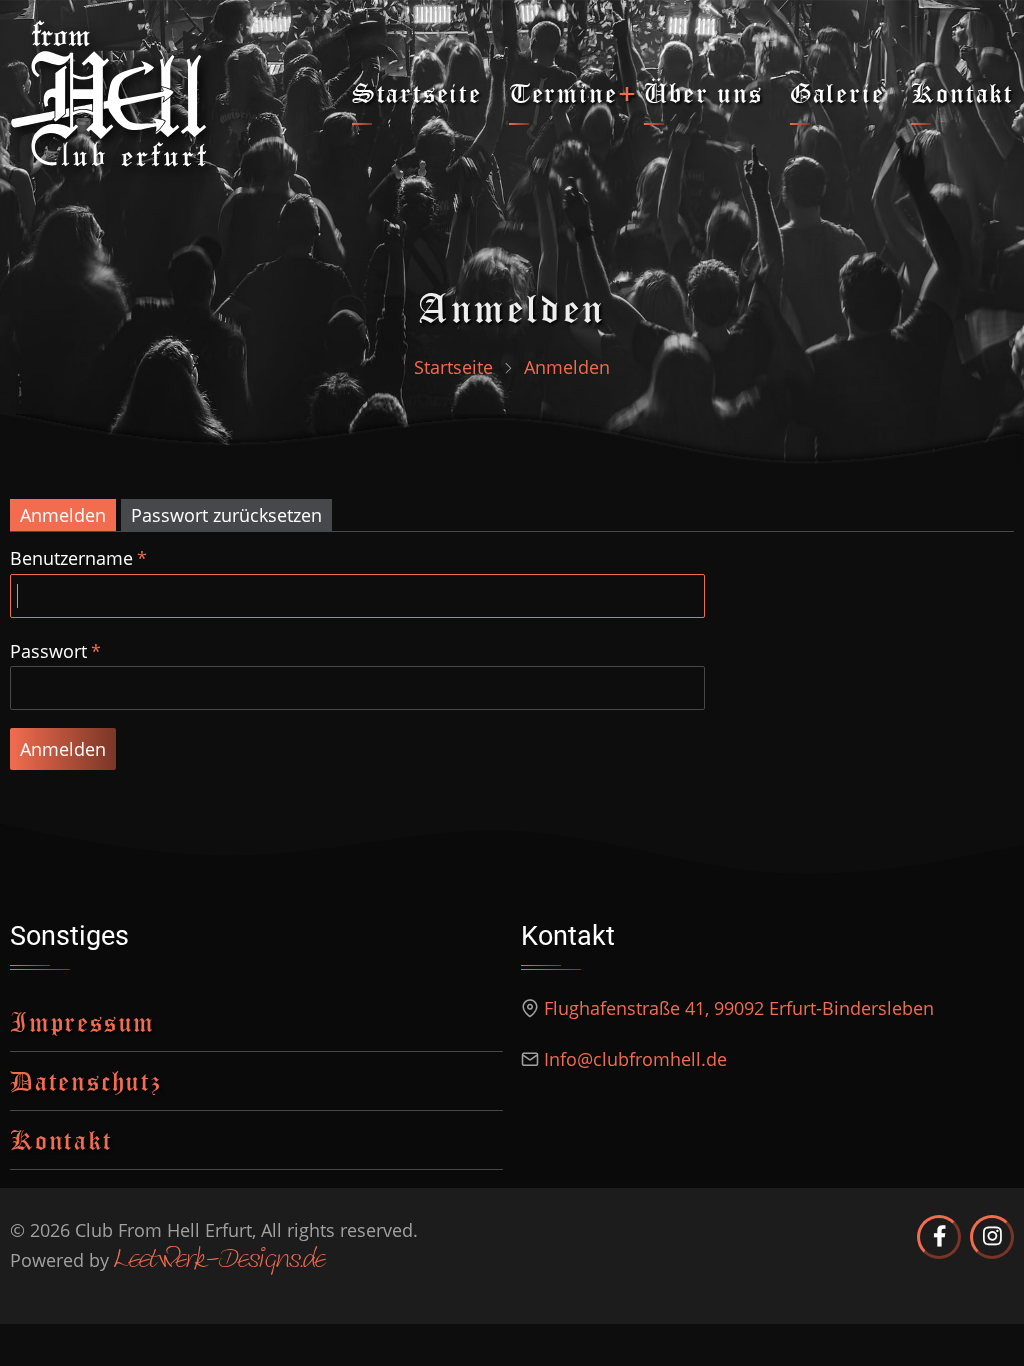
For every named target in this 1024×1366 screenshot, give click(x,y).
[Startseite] (109, 91)
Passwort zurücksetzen (226, 515)
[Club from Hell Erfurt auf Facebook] (939, 1237)
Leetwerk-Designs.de (219, 1261)
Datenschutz (86, 1080)
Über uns (703, 92)
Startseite (417, 92)
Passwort (48, 651)
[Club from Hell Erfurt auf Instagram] (992, 1237)
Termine (563, 92)
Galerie (837, 92)
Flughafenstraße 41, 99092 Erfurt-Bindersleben (739, 1008)
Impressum (82, 1021)
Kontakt (962, 92)
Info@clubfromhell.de (635, 1059)
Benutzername (71, 558)
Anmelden (63, 515)
